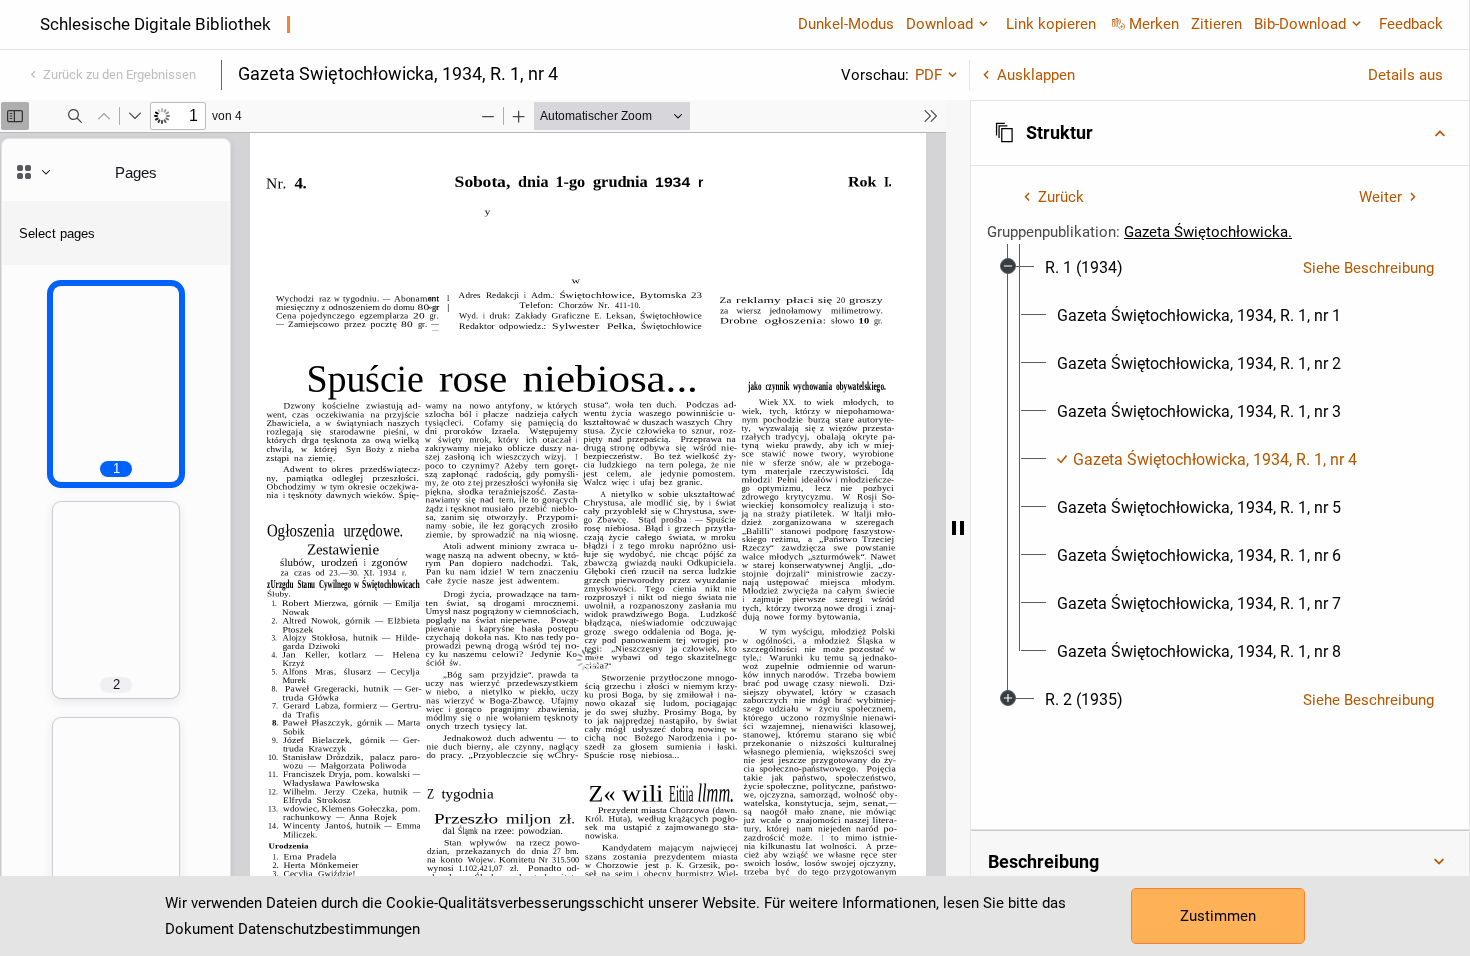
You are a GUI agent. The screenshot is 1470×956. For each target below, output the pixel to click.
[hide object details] (958, 528)
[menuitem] (1084, 268)
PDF (928, 75)
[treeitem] (1220, 460)
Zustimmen (1218, 916)
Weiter (1380, 197)
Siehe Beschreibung (1368, 268)
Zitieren (1216, 24)
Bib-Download (1300, 24)
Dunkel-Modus (846, 24)
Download (939, 24)
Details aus (1405, 75)
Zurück (1061, 197)
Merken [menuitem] (1154, 24)
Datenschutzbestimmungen (329, 929)
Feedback (1411, 24)
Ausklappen (1036, 75)
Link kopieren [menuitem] (1051, 24)
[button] (1220, 133)
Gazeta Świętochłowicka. (1208, 232)
